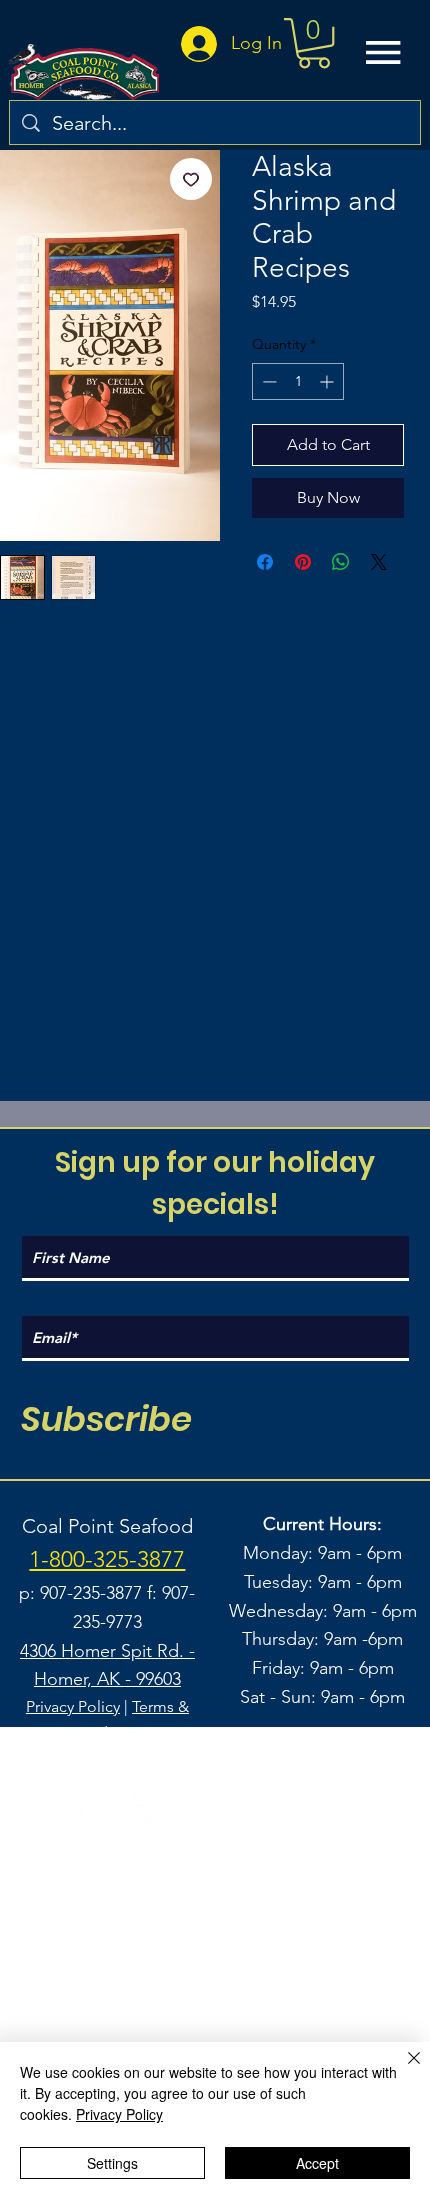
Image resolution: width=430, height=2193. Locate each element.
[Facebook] (133, 1806)
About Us (215, 2001)
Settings (112, 2163)
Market (215, 1959)
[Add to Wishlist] (191, 179)
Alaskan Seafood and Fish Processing (215, 1874)
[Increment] (328, 381)
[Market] (315, 1960)
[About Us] (315, 2002)
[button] (314, 43)
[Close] (402, 2070)
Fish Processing (215, 1916)
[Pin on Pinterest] (303, 562)
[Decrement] (267, 381)
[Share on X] (379, 562)
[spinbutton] (298, 381)
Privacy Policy (73, 1706)
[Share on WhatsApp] (341, 562)
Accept (317, 2163)
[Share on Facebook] (265, 562)
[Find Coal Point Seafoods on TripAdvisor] (80, 1806)
